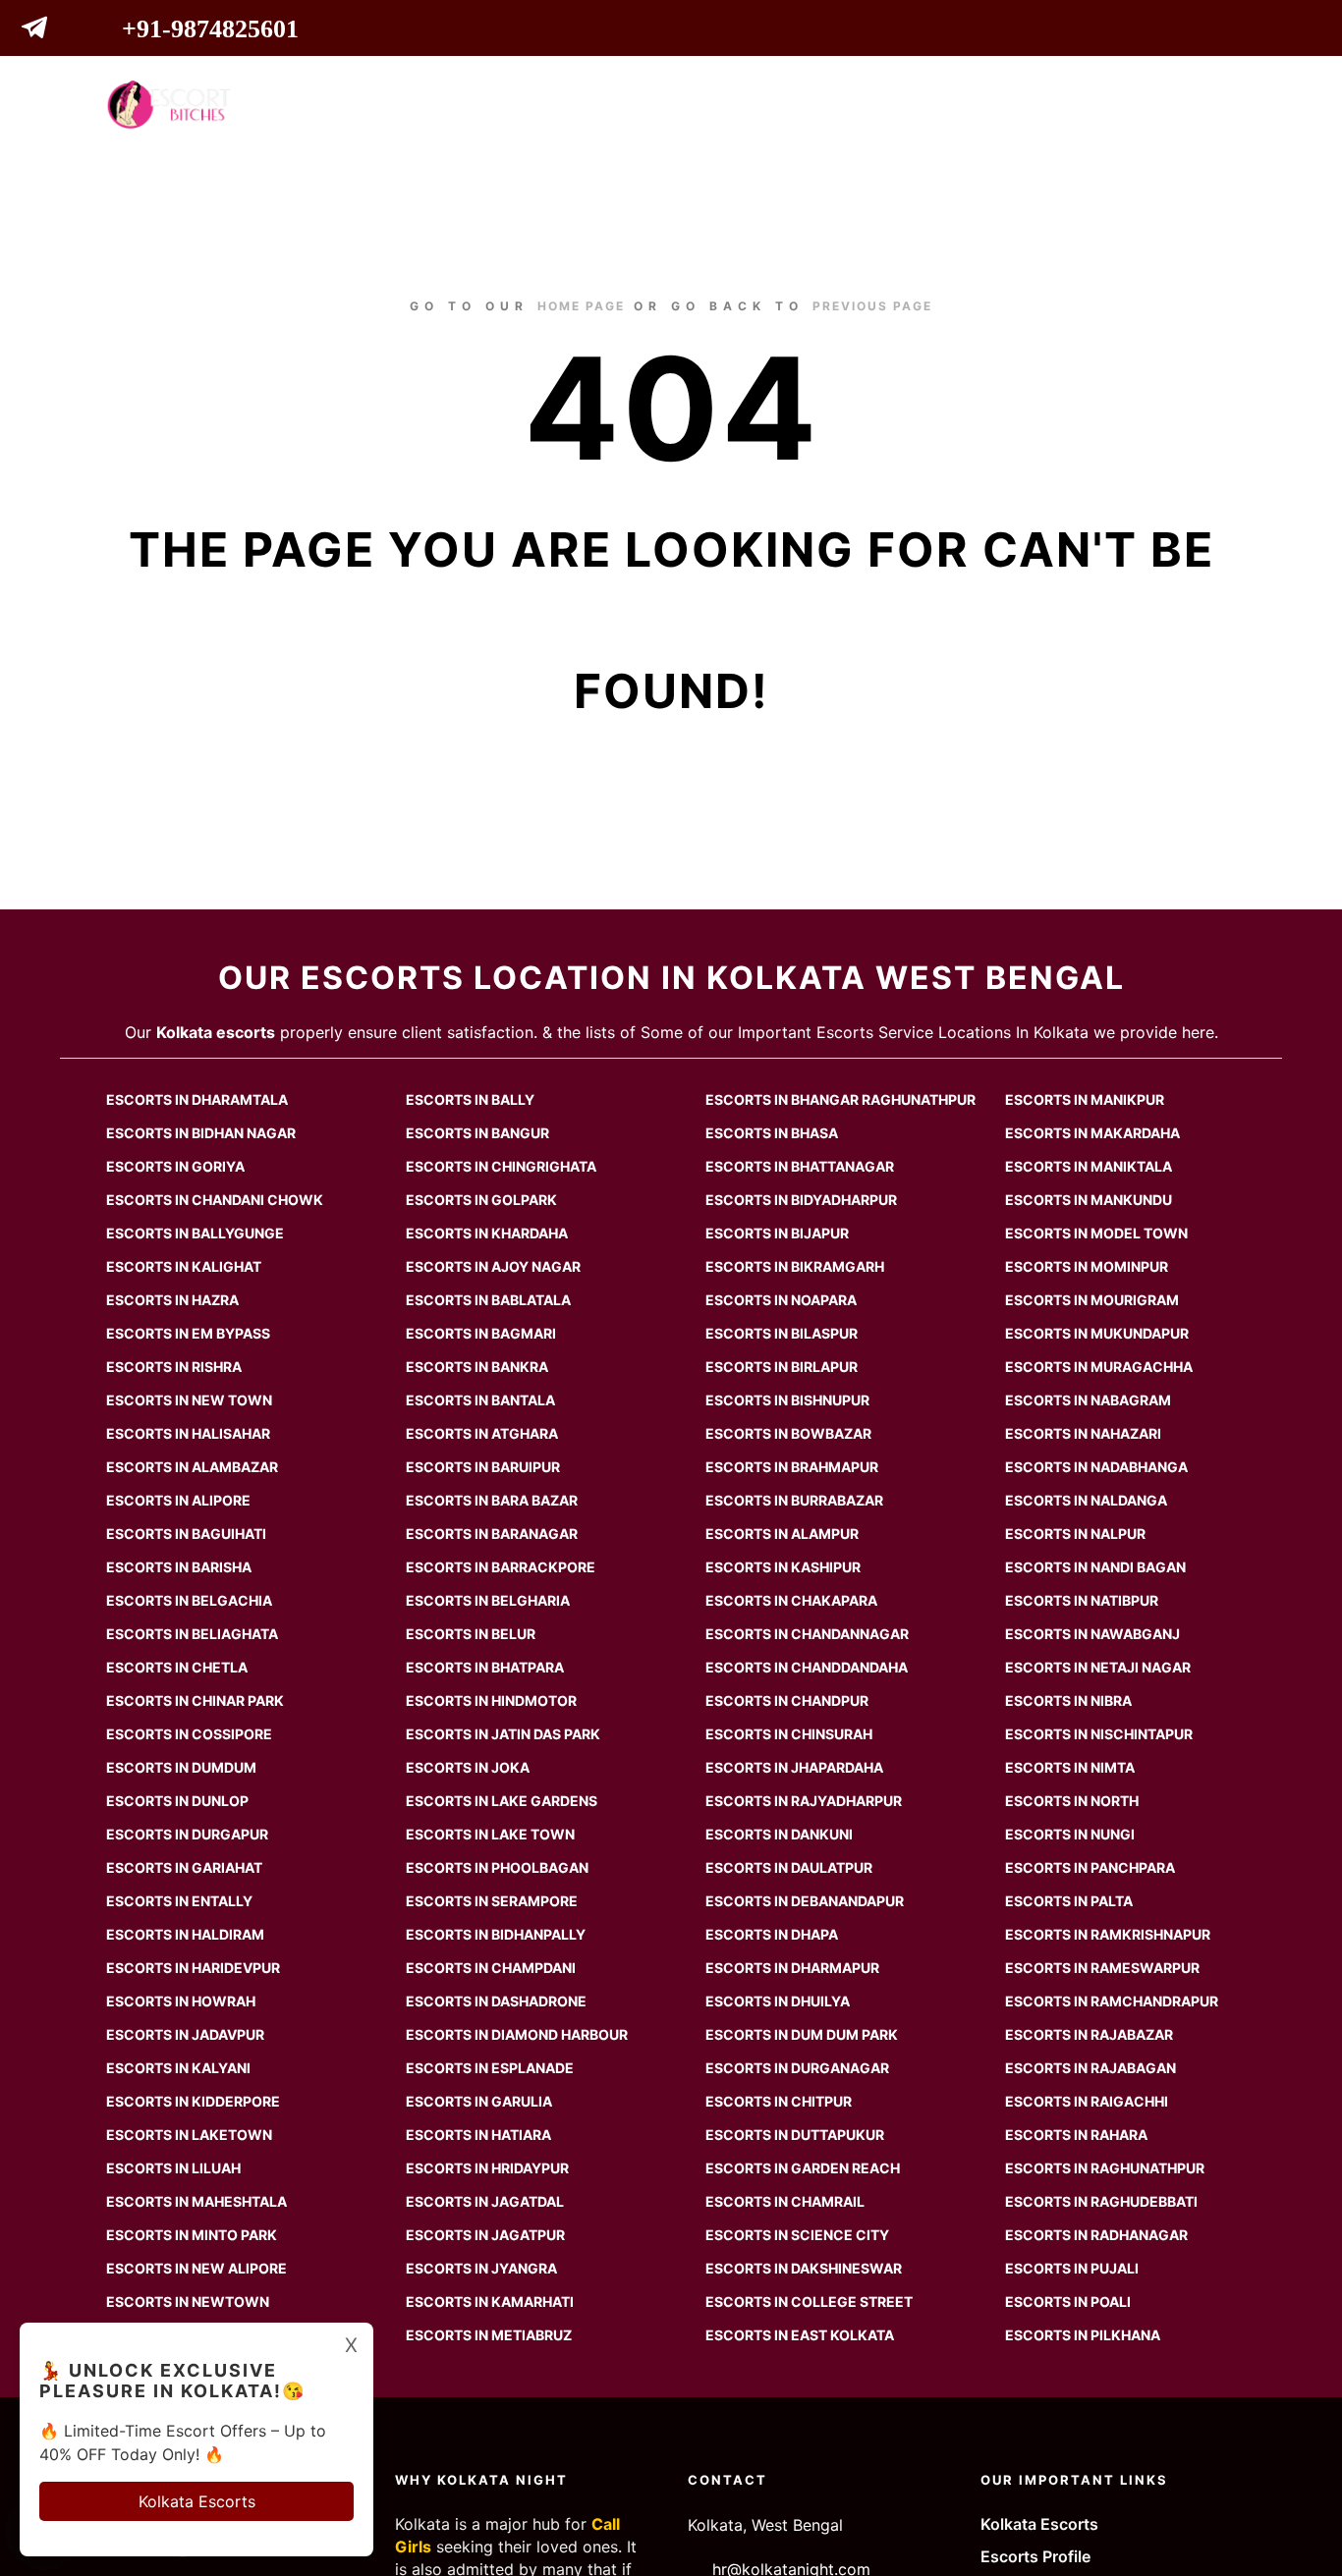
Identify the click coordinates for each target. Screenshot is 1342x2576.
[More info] (1208, 104)
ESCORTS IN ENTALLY (179, 1901)
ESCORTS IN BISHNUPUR (787, 1400)
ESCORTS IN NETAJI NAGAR (1098, 1667)
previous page (872, 306)
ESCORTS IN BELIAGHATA (192, 1634)
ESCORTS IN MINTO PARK (192, 2235)
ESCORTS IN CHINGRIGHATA (501, 1166)
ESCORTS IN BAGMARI (481, 1333)
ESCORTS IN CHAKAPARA (791, 1600)
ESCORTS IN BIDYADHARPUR (801, 1200)
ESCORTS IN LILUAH (173, 2168)
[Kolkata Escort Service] (168, 105)
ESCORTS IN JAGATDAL (485, 2201)
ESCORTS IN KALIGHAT (184, 1266)
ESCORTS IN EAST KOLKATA (800, 2335)
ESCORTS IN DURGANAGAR (797, 2068)
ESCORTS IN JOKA (468, 1767)
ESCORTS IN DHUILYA (778, 2001)
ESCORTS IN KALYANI (178, 2068)
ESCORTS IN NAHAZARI (1083, 1433)
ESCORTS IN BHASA (772, 1133)
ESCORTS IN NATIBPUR (1082, 1600)
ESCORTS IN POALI (1068, 2302)
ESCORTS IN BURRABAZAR (794, 1500)
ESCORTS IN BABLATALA (488, 1300)
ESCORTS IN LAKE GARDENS (502, 1801)
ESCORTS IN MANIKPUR (1085, 1099)
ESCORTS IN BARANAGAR (492, 1534)
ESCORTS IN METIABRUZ (489, 2335)
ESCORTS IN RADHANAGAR (1096, 2235)
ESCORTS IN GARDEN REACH (803, 2168)
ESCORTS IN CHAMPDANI (491, 1968)
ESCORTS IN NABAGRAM (1088, 1400)
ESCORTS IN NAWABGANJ (1092, 1634)
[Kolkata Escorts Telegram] (40, 31)
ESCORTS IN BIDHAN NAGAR (201, 1133)
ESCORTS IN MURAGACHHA (1099, 1367)
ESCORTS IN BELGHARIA (488, 1600)
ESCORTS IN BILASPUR (782, 1333)
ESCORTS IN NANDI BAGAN (1095, 1567)
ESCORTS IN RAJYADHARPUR (804, 1801)
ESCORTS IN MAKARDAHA (1092, 1133)
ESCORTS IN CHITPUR (779, 2101)
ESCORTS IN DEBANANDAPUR (805, 1901)
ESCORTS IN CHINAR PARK (195, 1700)
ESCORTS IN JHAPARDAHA (794, 1767)
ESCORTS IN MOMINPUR (1087, 1266)
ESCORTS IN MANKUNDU (1089, 1200)
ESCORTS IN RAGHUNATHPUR (1105, 2168)
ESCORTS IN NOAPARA (781, 1300)
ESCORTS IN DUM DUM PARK (802, 2034)
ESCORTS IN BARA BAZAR (492, 1500)
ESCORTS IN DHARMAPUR (792, 1968)
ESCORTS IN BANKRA (477, 1367)
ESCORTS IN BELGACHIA (189, 1600)
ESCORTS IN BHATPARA (485, 1667)
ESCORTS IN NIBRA (1068, 1700)
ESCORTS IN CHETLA (177, 1667)
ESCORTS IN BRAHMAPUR (792, 1467)
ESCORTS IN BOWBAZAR (788, 1433)
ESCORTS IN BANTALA (480, 1400)
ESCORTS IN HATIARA (478, 2135)
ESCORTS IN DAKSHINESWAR (804, 2268)
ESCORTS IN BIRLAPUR (782, 1367)
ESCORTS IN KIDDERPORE (193, 2101)
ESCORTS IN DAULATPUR (789, 1867)
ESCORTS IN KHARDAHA (487, 1233)
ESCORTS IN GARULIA (479, 2101)
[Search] (1173, 104)
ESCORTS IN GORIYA (175, 1166)
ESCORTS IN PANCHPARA (1090, 1867)
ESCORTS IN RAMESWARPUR (1102, 1968)
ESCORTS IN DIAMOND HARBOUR (517, 2034)
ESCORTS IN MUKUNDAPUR (1097, 1333)
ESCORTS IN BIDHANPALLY (496, 1934)
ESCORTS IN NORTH (1072, 1801)
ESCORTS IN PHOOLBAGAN (497, 1867)
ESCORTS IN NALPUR (1075, 1534)
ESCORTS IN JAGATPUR (485, 2235)
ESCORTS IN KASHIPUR (783, 1567)
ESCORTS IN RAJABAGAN (1090, 2068)
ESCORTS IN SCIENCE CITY (797, 2235)
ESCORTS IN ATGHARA (482, 1433)
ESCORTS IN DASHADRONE (496, 2001)
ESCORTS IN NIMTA (1070, 1767)
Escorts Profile (1035, 2556)
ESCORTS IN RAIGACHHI (1087, 2101)
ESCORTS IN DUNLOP (177, 1801)
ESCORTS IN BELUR (471, 1634)
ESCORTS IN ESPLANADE (490, 2068)
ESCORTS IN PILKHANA (1083, 2335)
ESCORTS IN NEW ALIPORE (196, 2268)
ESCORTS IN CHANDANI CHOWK (215, 1200)
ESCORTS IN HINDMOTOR (491, 1700)
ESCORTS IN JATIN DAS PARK (503, 1734)
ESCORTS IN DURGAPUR (187, 1834)
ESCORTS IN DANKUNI (779, 1834)
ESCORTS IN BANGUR (477, 1133)
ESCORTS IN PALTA (1069, 1901)
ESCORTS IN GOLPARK (481, 1200)
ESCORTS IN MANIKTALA (1089, 1166)
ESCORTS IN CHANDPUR (787, 1700)
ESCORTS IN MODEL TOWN (1096, 1233)
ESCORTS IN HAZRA (172, 1300)
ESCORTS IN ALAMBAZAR (192, 1467)
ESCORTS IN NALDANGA (1086, 1500)
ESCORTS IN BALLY (470, 1099)
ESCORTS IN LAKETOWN (189, 2135)
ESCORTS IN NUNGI (1070, 1834)
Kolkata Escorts (1039, 2524)
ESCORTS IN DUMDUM (181, 1767)
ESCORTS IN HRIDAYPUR (487, 2168)
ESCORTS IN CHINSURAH (789, 1734)
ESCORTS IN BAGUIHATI (186, 1534)
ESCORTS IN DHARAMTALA (197, 1099)
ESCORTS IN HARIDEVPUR (193, 1968)
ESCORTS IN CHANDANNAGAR (807, 1634)
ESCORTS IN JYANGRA (481, 2268)
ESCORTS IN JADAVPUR (185, 2034)
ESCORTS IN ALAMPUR (782, 1534)
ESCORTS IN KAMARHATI (490, 2302)
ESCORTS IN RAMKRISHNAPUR (1108, 1934)
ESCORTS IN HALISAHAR (188, 1433)
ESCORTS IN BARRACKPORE (501, 1567)
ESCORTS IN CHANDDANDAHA (807, 1667)
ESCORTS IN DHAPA (772, 1934)
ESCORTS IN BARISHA (179, 1567)
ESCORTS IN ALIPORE (178, 1500)
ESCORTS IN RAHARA (1076, 2135)
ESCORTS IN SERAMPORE (492, 1901)
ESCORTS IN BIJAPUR (777, 1233)
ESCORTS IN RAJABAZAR (1089, 2034)
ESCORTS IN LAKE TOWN (490, 1834)
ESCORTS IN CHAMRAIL (785, 2201)
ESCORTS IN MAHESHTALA (196, 2201)
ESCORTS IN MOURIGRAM (1092, 1300)
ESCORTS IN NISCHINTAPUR (1099, 1734)
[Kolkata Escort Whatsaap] (74, 31)
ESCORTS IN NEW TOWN (189, 1400)
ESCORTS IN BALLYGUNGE (195, 1233)
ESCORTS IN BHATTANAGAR (800, 1166)
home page (581, 306)
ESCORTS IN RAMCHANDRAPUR (1112, 2001)
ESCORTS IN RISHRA (174, 1367)
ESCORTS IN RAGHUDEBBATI (1101, 2201)
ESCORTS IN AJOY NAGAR (493, 1266)
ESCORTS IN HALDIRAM (185, 1934)
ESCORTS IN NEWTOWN (188, 2302)
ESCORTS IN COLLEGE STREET (809, 2302)
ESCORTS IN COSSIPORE (189, 1734)
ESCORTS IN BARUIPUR (483, 1467)
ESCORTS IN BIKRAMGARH (795, 1266)
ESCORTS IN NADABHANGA (1096, 1467)
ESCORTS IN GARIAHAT (184, 1867)
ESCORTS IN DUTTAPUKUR (795, 2135)
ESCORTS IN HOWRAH (181, 2001)
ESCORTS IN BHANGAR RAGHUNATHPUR (840, 1099)
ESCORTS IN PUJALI (1072, 2268)
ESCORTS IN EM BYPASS (188, 1333)
